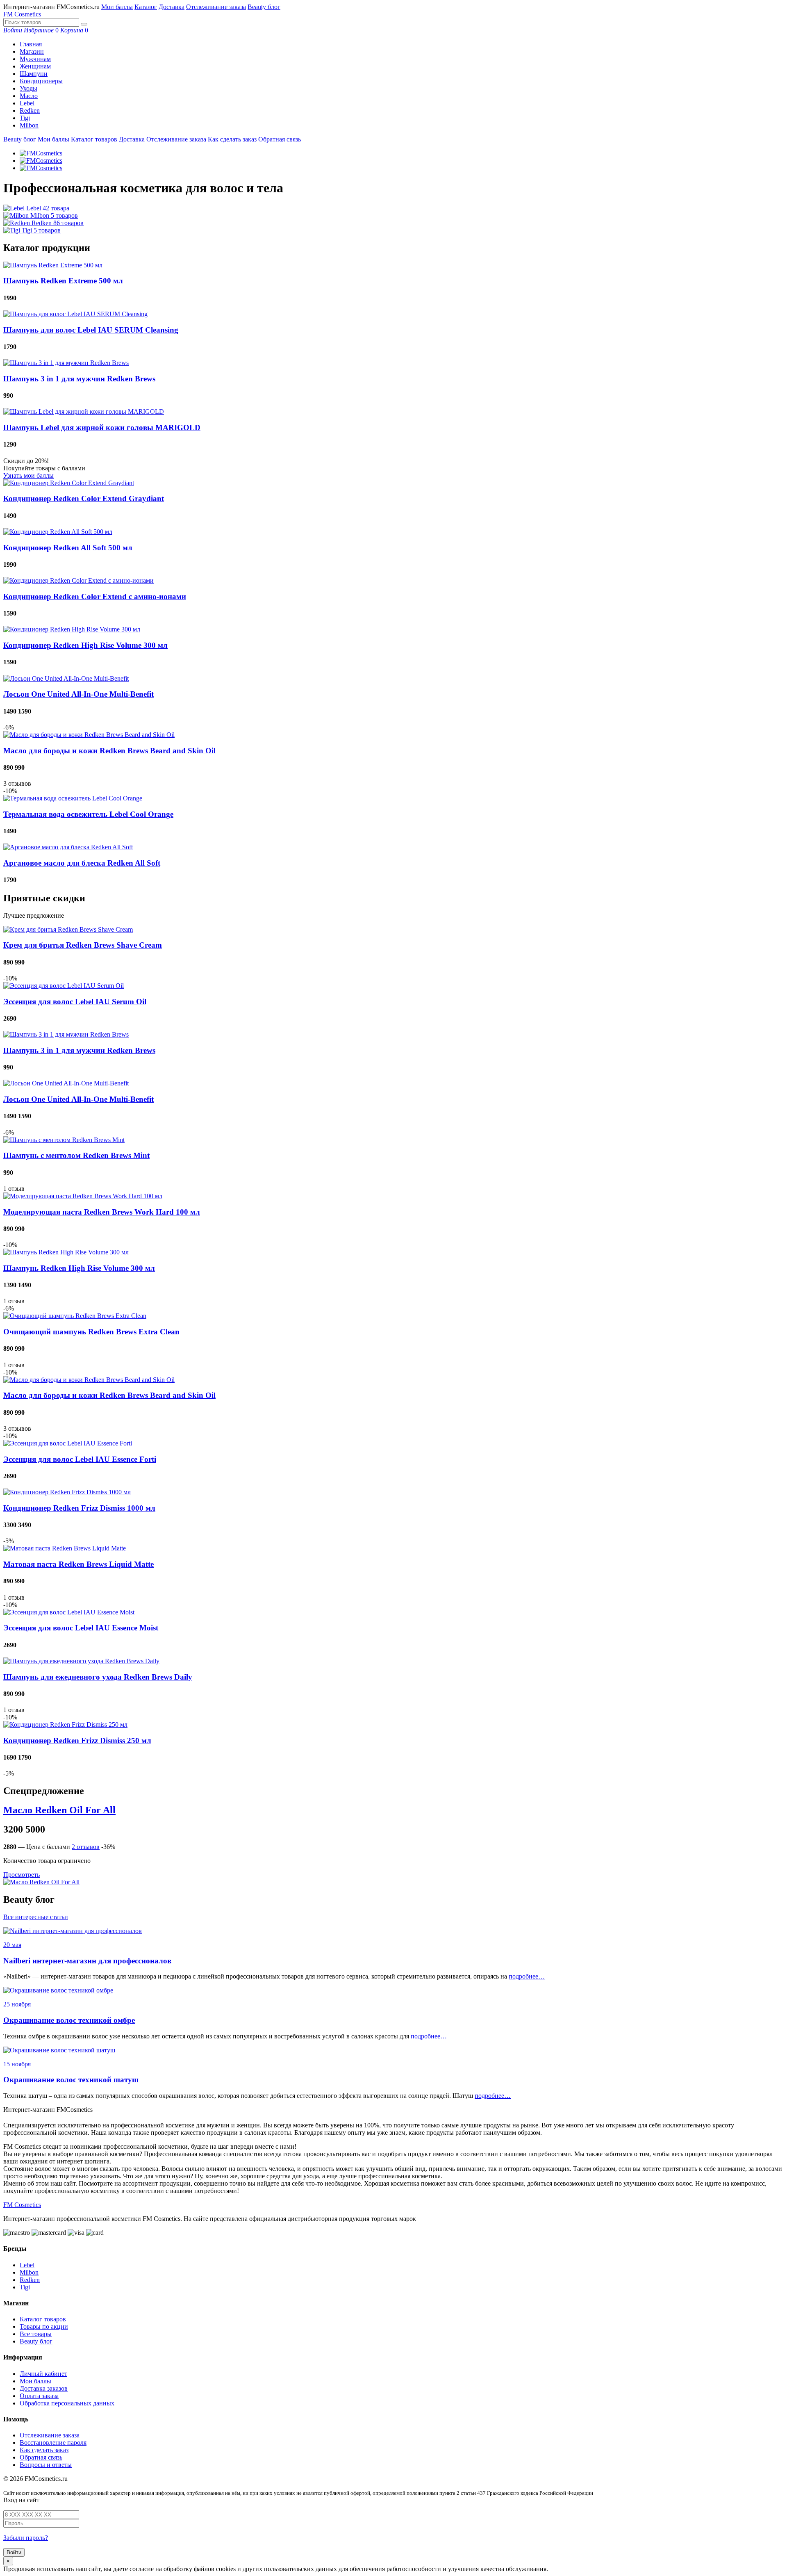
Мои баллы (117, 7)
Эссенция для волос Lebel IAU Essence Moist (81, 1628)
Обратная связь (280, 139)
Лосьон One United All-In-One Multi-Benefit (78, 694)
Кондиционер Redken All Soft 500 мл (68, 548)
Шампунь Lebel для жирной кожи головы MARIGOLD (102, 427)
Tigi (25, 118)
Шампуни (34, 74)
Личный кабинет (43, 2374)
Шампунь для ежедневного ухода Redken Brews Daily (98, 1677)
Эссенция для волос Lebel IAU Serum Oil (75, 1002)
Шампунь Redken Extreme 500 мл (63, 281)
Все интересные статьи (36, 1917)
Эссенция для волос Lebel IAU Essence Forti (80, 1459)
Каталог (146, 7)
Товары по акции (44, 2326)
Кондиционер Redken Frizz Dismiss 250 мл (77, 1741)
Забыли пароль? (26, 2538)
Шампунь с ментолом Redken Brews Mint (76, 1155)
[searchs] (84, 24)
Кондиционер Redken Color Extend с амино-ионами (95, 596)
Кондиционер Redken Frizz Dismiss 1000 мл (79, 1508)
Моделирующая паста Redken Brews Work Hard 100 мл (102, 1212)
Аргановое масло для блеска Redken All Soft (82, 863)
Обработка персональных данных (67, 2403)
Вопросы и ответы (46, 2465)
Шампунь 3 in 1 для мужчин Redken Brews (79, 379)
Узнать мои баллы (28, 475)
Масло (29, 96)
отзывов (86, 1847)
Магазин (32, 51)
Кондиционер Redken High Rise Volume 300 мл (85, 645)
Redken (30, 111)
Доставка (172, 7)
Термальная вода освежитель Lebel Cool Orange (88, 814)
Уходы (28, 88)
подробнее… (527, 1976)
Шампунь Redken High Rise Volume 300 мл (79, 1268)
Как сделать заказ (232, 139)
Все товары (36, 2334)
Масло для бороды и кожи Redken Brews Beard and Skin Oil (109, 751)
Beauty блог (264, 7)
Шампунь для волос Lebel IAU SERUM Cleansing (91, 330)
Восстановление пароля (53, 2443)
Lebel (27, 103)
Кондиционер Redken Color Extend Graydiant (84, 498)
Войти (14, 2552)
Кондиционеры (41, 81)
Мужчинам (35, 59)
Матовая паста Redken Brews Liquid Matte (78, 1564)
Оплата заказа (39, 2396)
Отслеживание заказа (216, 7)
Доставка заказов (44, 2388)
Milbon (29, 125)
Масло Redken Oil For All (59, 1810)
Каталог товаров (94, 139)
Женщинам (35, 66)
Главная (31, 44)
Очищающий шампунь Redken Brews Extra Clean (91, 1332)
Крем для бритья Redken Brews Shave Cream (83, 945)
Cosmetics (22, 14)
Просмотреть (22, 1875)
